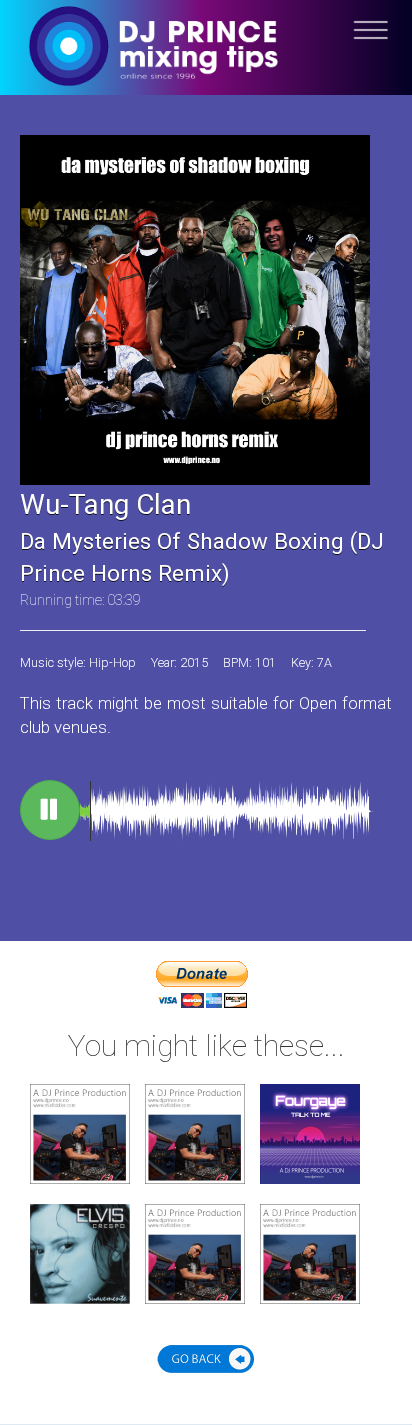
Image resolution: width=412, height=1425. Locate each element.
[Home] (206, 62)
